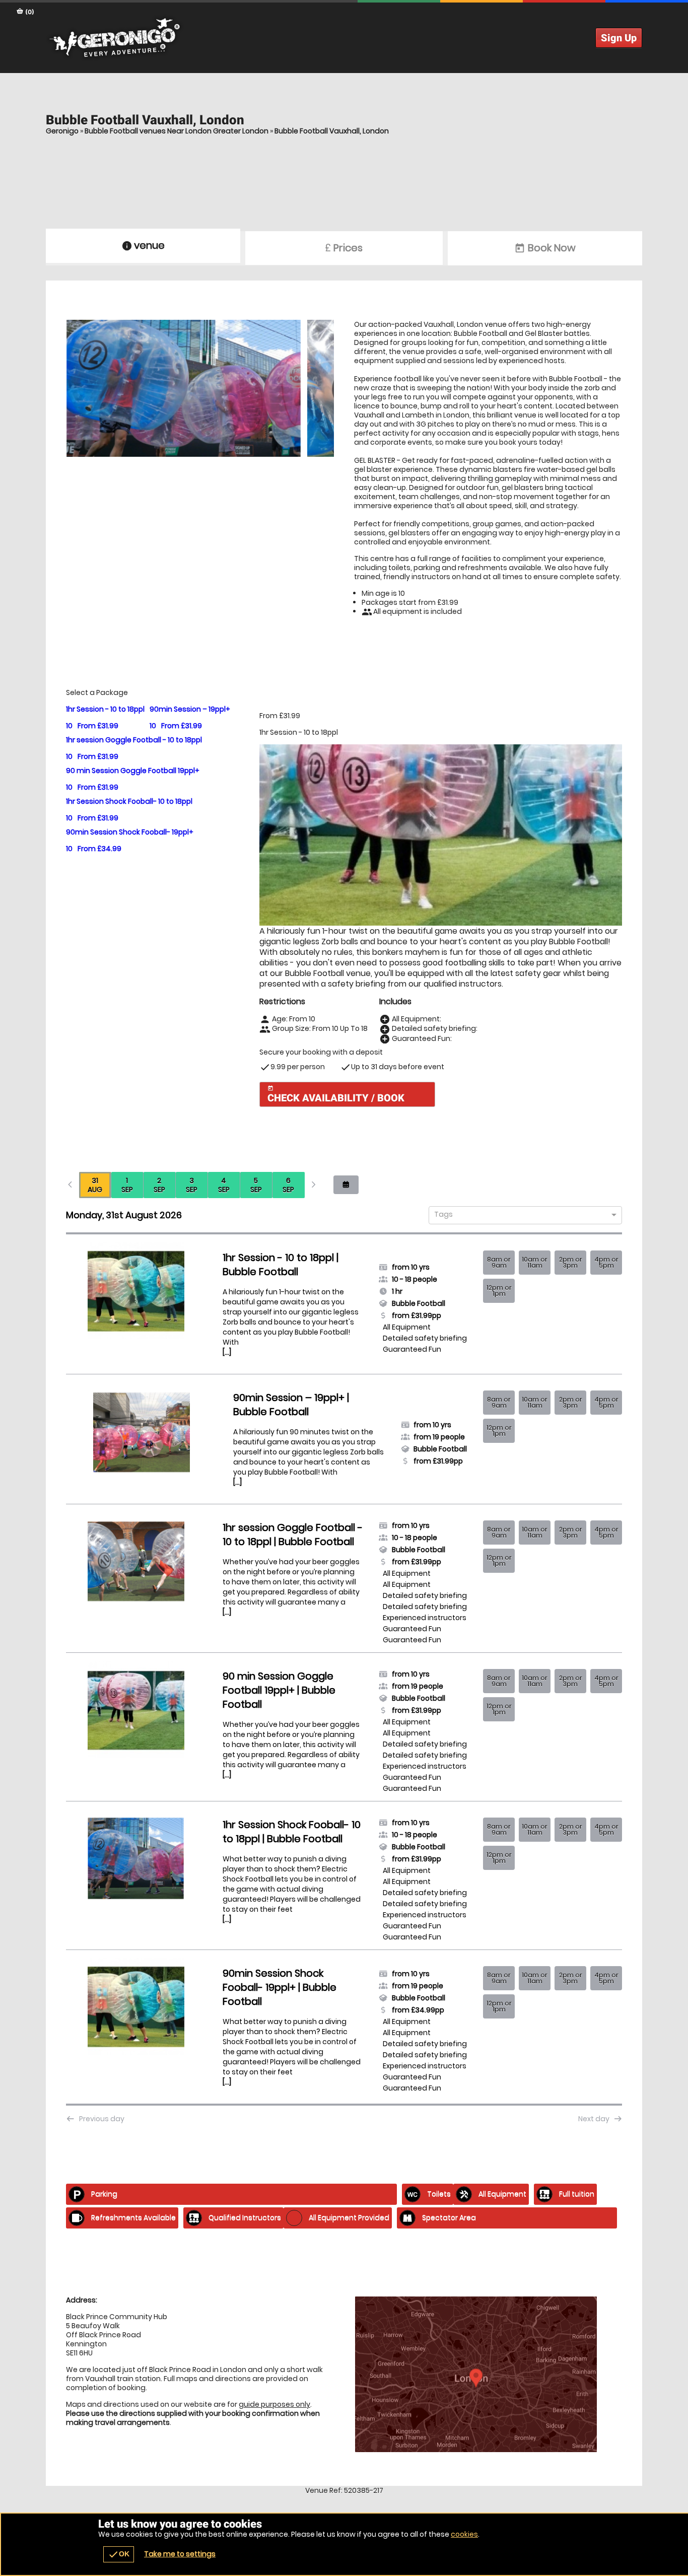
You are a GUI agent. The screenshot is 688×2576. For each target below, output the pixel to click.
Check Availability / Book (336, 1095)
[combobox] (522, 1215)
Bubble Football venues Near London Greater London (177, 131)
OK (119, 2554)
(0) (29, 12)
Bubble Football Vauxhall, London (332, 131)
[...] (227, 1352)
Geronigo (62, 131)
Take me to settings (180, 2554)
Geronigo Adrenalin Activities (344, 38)
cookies (464, 2534)
